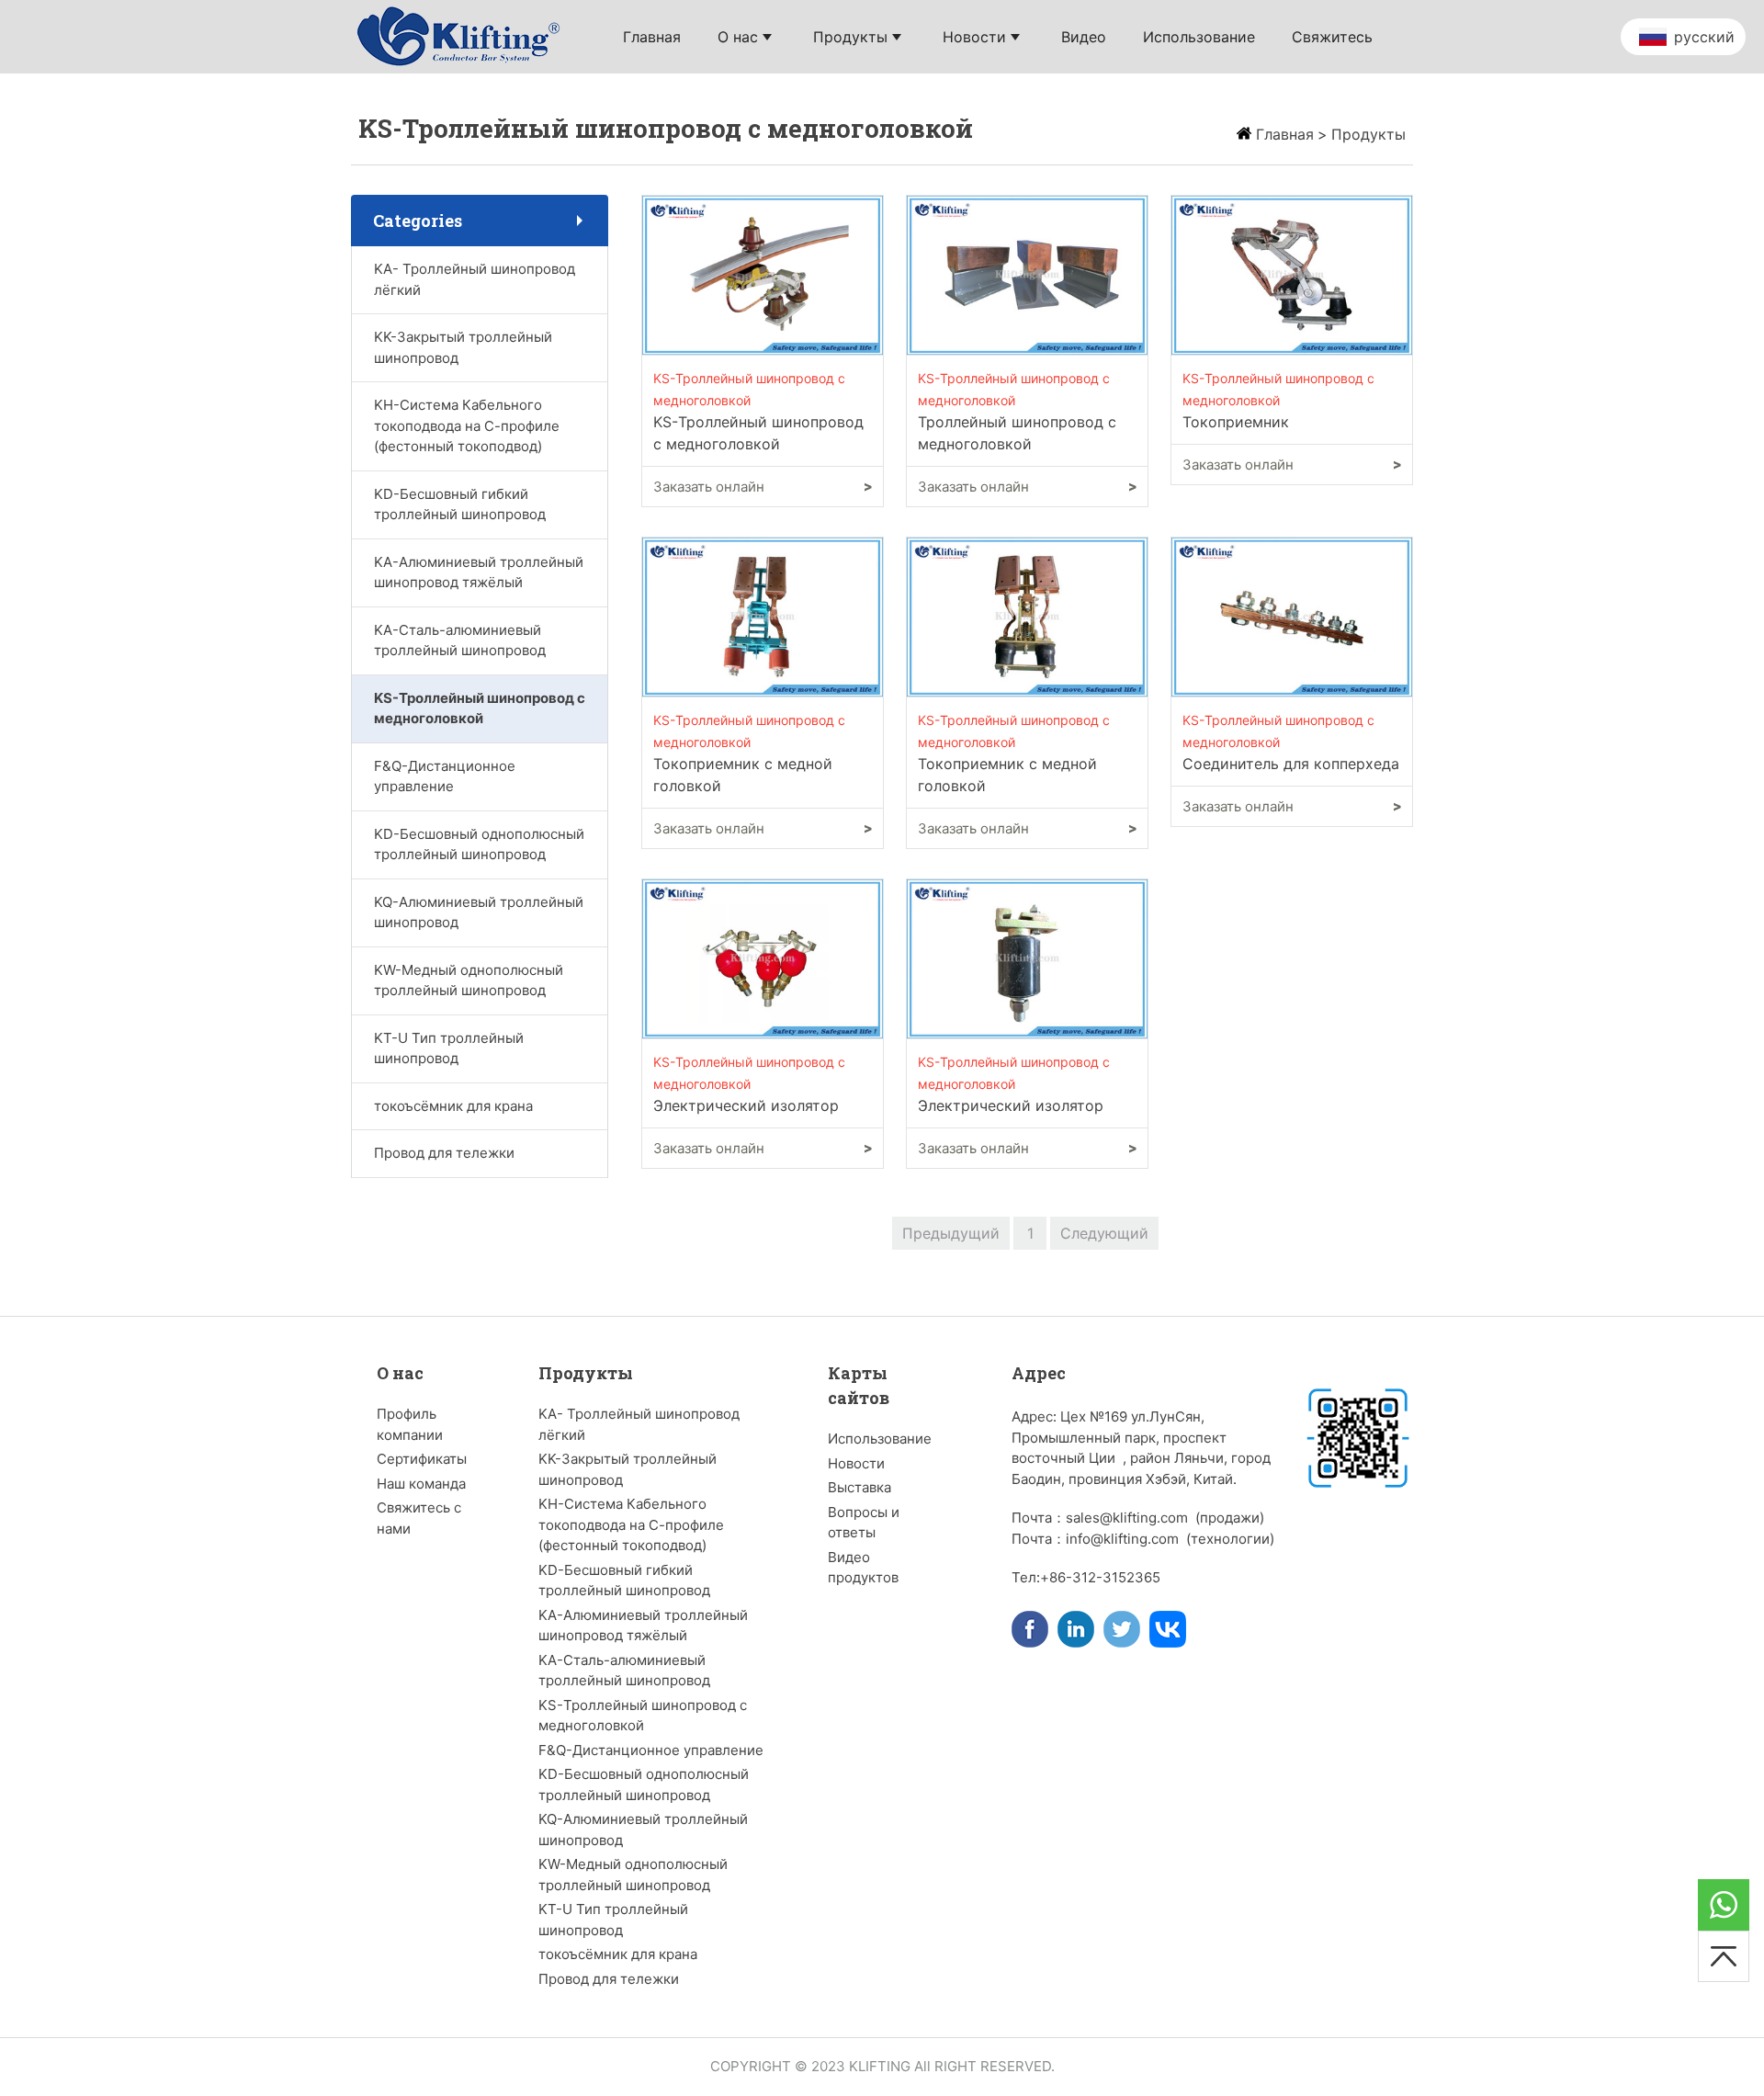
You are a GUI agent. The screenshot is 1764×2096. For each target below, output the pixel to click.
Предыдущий (951, 1233)
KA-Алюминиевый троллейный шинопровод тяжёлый (479, 572)
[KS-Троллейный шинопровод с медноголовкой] (763, 274)
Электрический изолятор (746, 1105)
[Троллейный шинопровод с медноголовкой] (1027, 274)
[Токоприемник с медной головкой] (763, 616)
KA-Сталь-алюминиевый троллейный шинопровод (460, 640)
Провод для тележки (444, 1153)
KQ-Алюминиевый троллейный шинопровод (479, 912)
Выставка (859, 1487)
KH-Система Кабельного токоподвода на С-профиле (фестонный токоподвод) (467, 425)
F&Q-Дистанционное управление (445, 776)
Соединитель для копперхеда (1291, 764)
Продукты (1368, 134)
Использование (880, 1439)
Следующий (1104, 1233)
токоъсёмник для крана (453, 1106)
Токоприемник (1236, 422)
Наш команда (421, 1484)
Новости (856, 1463)
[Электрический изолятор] (763, 957)
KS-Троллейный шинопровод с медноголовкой (480, 708)
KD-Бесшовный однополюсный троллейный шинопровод (479, 844)
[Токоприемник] (1292, 274)
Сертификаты (422, 1459)
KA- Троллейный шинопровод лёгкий (475, 279)
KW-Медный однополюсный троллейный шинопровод (469, 980)
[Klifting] (461, 35)
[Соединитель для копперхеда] (1292, 616)
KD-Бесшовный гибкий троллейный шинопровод (460, 504)
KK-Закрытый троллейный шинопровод (463, 347)
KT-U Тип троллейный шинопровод (449, 1048)
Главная (1285, 134)
